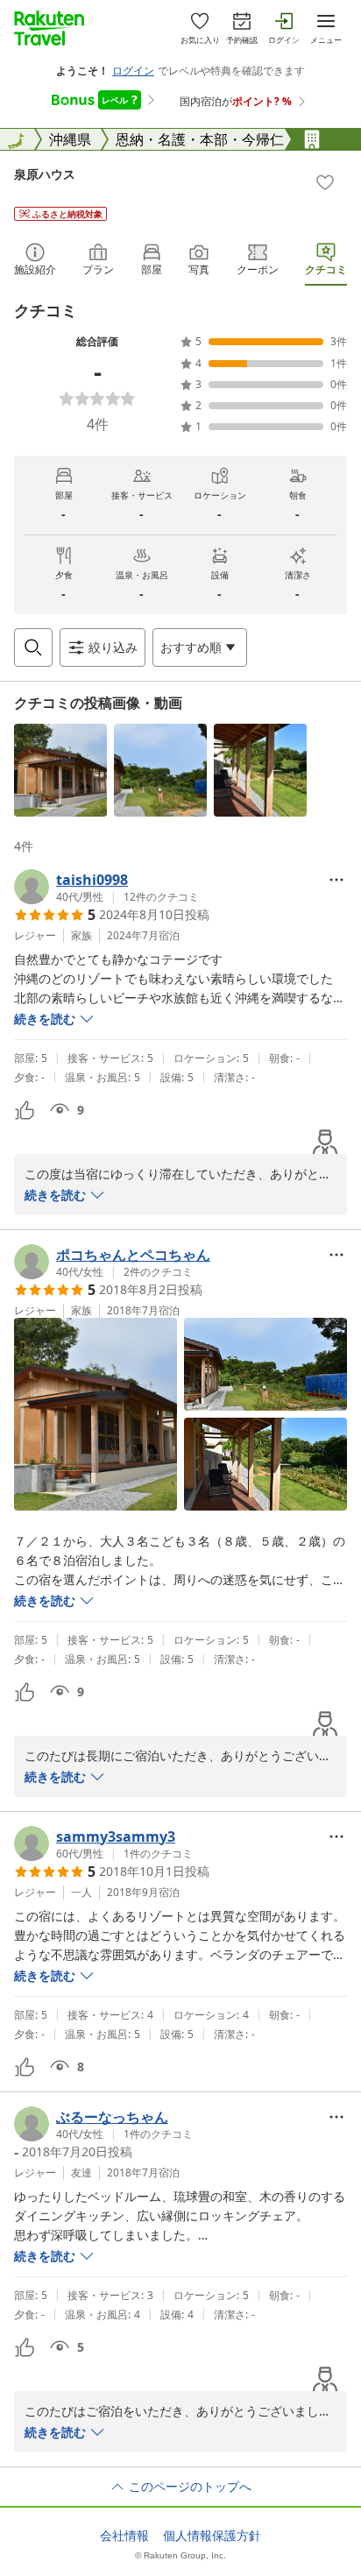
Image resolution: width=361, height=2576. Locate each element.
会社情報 (124, 2536)
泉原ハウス (45, 174)
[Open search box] (33, 648)
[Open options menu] (336, 880)
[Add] (325, 182)
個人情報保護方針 (212, 2536)
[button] (60, 770)
